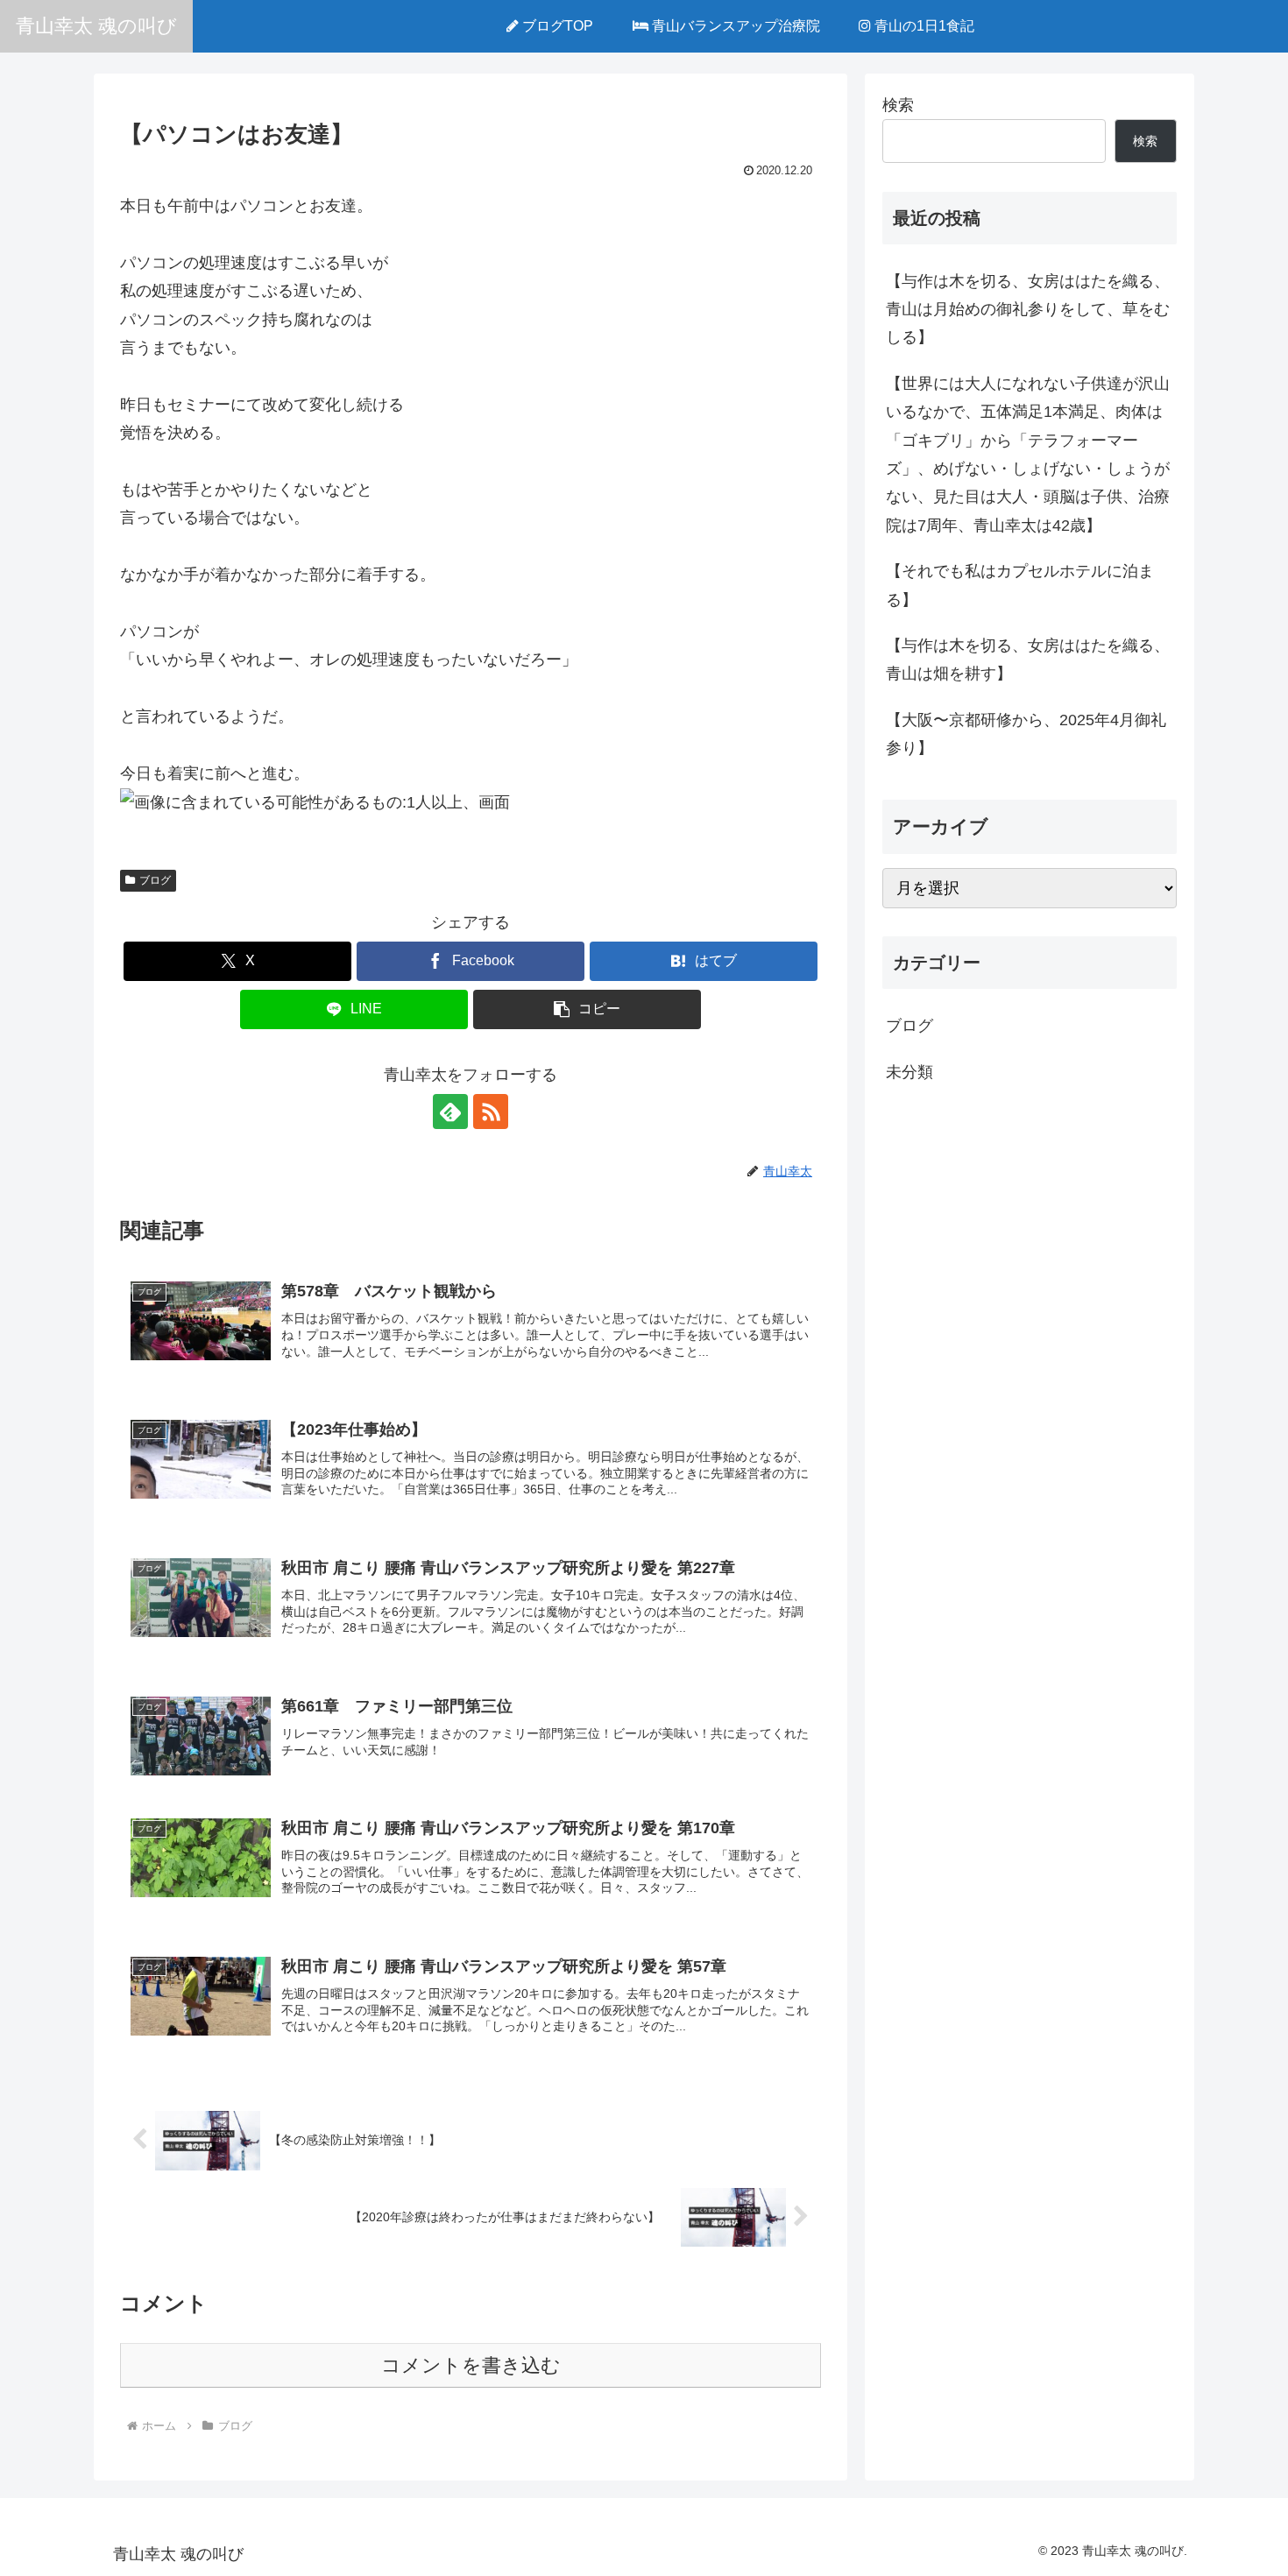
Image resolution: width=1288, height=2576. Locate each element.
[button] (587, 1009)
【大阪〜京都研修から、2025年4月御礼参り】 (1026, 734)
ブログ (155, 880)
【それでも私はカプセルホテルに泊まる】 (1020, 585)
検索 (898, 105)
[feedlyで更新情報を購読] (450, 1112)
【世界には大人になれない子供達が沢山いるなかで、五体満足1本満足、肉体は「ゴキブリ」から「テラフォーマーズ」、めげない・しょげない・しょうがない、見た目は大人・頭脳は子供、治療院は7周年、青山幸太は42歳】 (1028, 455)
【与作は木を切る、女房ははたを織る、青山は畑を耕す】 (1028, 660)
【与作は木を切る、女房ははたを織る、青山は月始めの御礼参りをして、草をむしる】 (1028, 310)
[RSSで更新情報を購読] (491, 1112)
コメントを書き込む (471, 2365)
